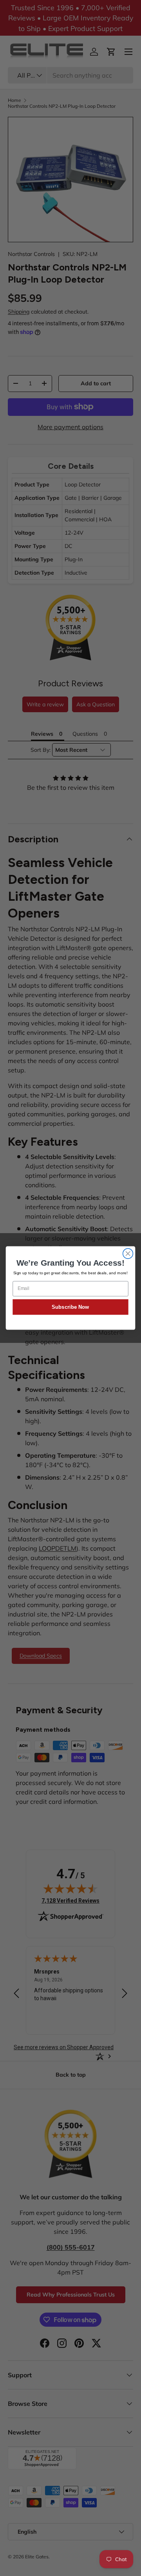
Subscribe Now (70, 1307)
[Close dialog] (128, 1254)
